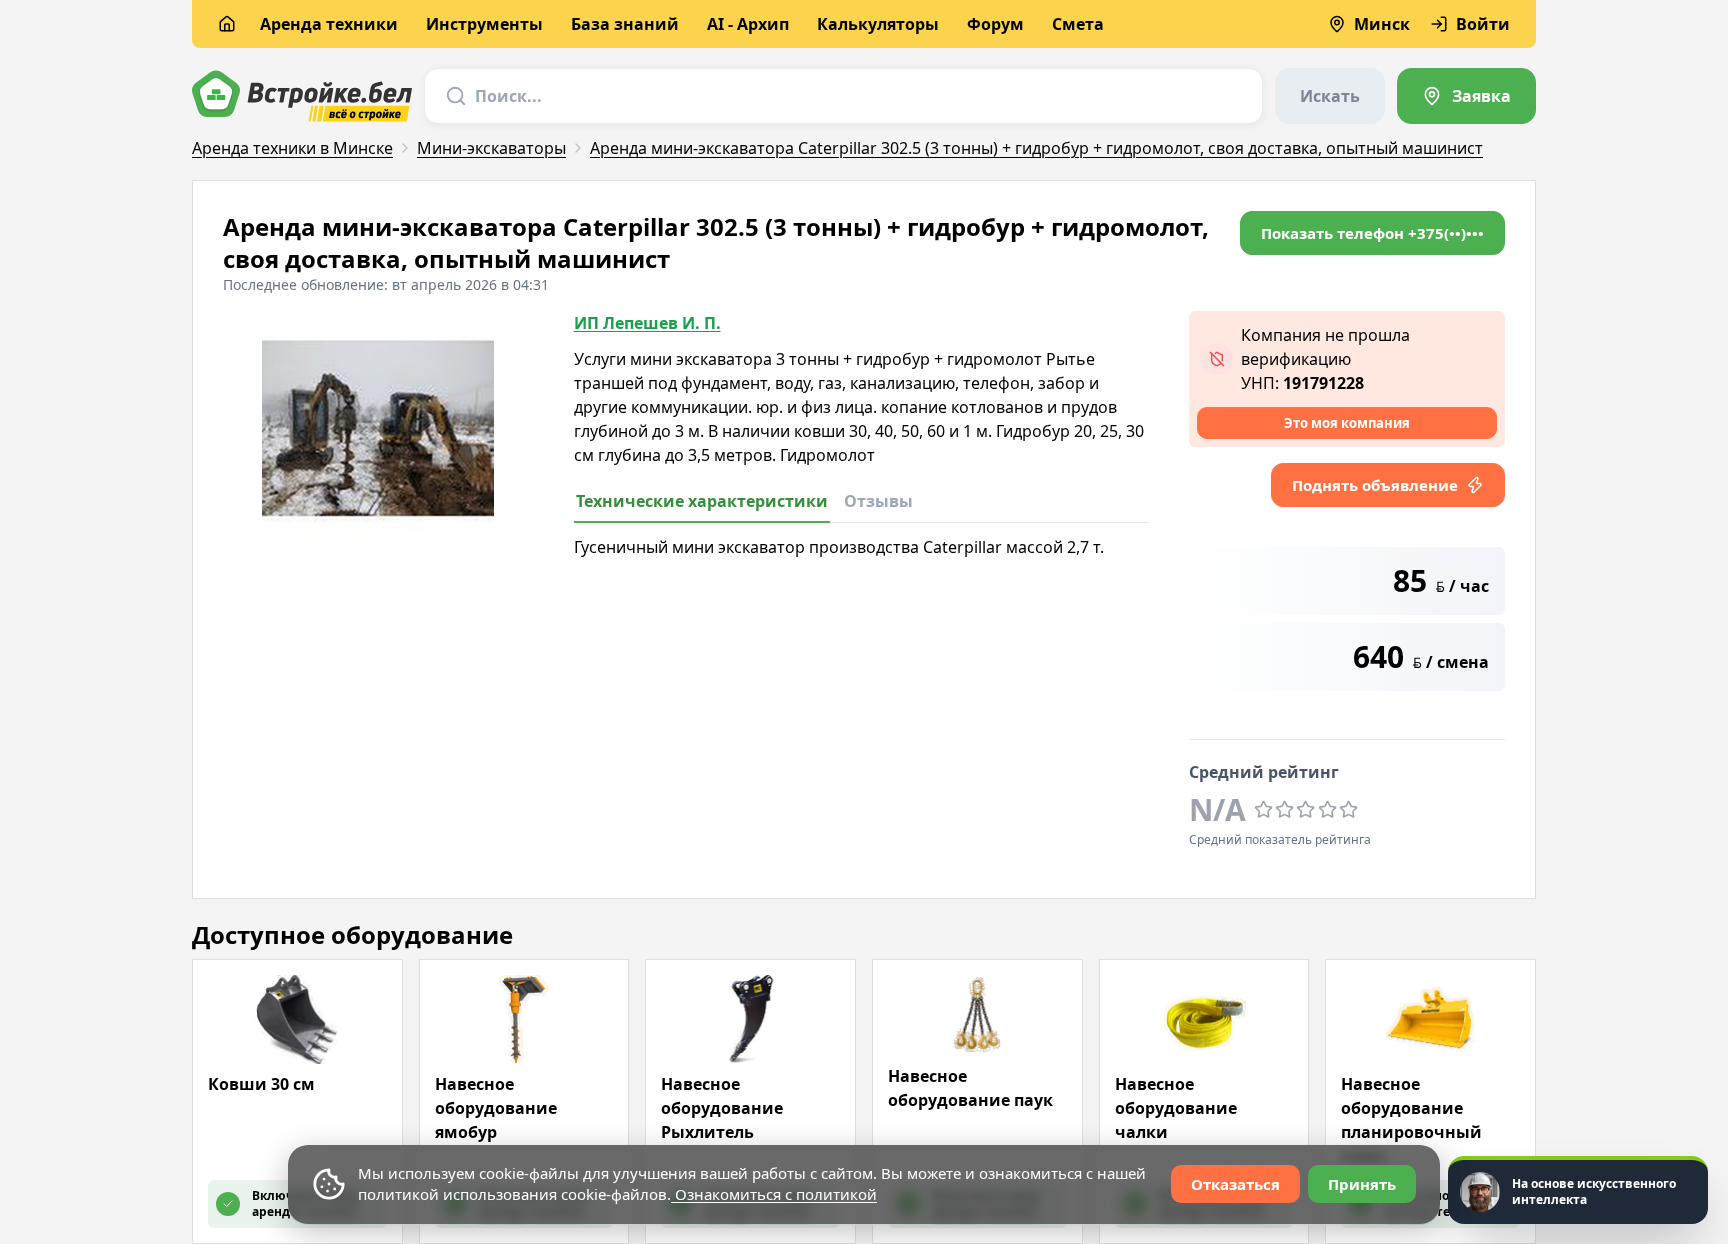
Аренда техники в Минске (292, 148)
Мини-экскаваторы (491, 148)
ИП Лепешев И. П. (647, 323)
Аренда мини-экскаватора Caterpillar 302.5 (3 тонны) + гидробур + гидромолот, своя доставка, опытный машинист (1036, 148)
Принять (1362, 1184)
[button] (1372, 233)
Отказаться (1235, 1184)
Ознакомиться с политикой (774, 1194)
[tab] (702, 507)
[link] (1466, 96)
